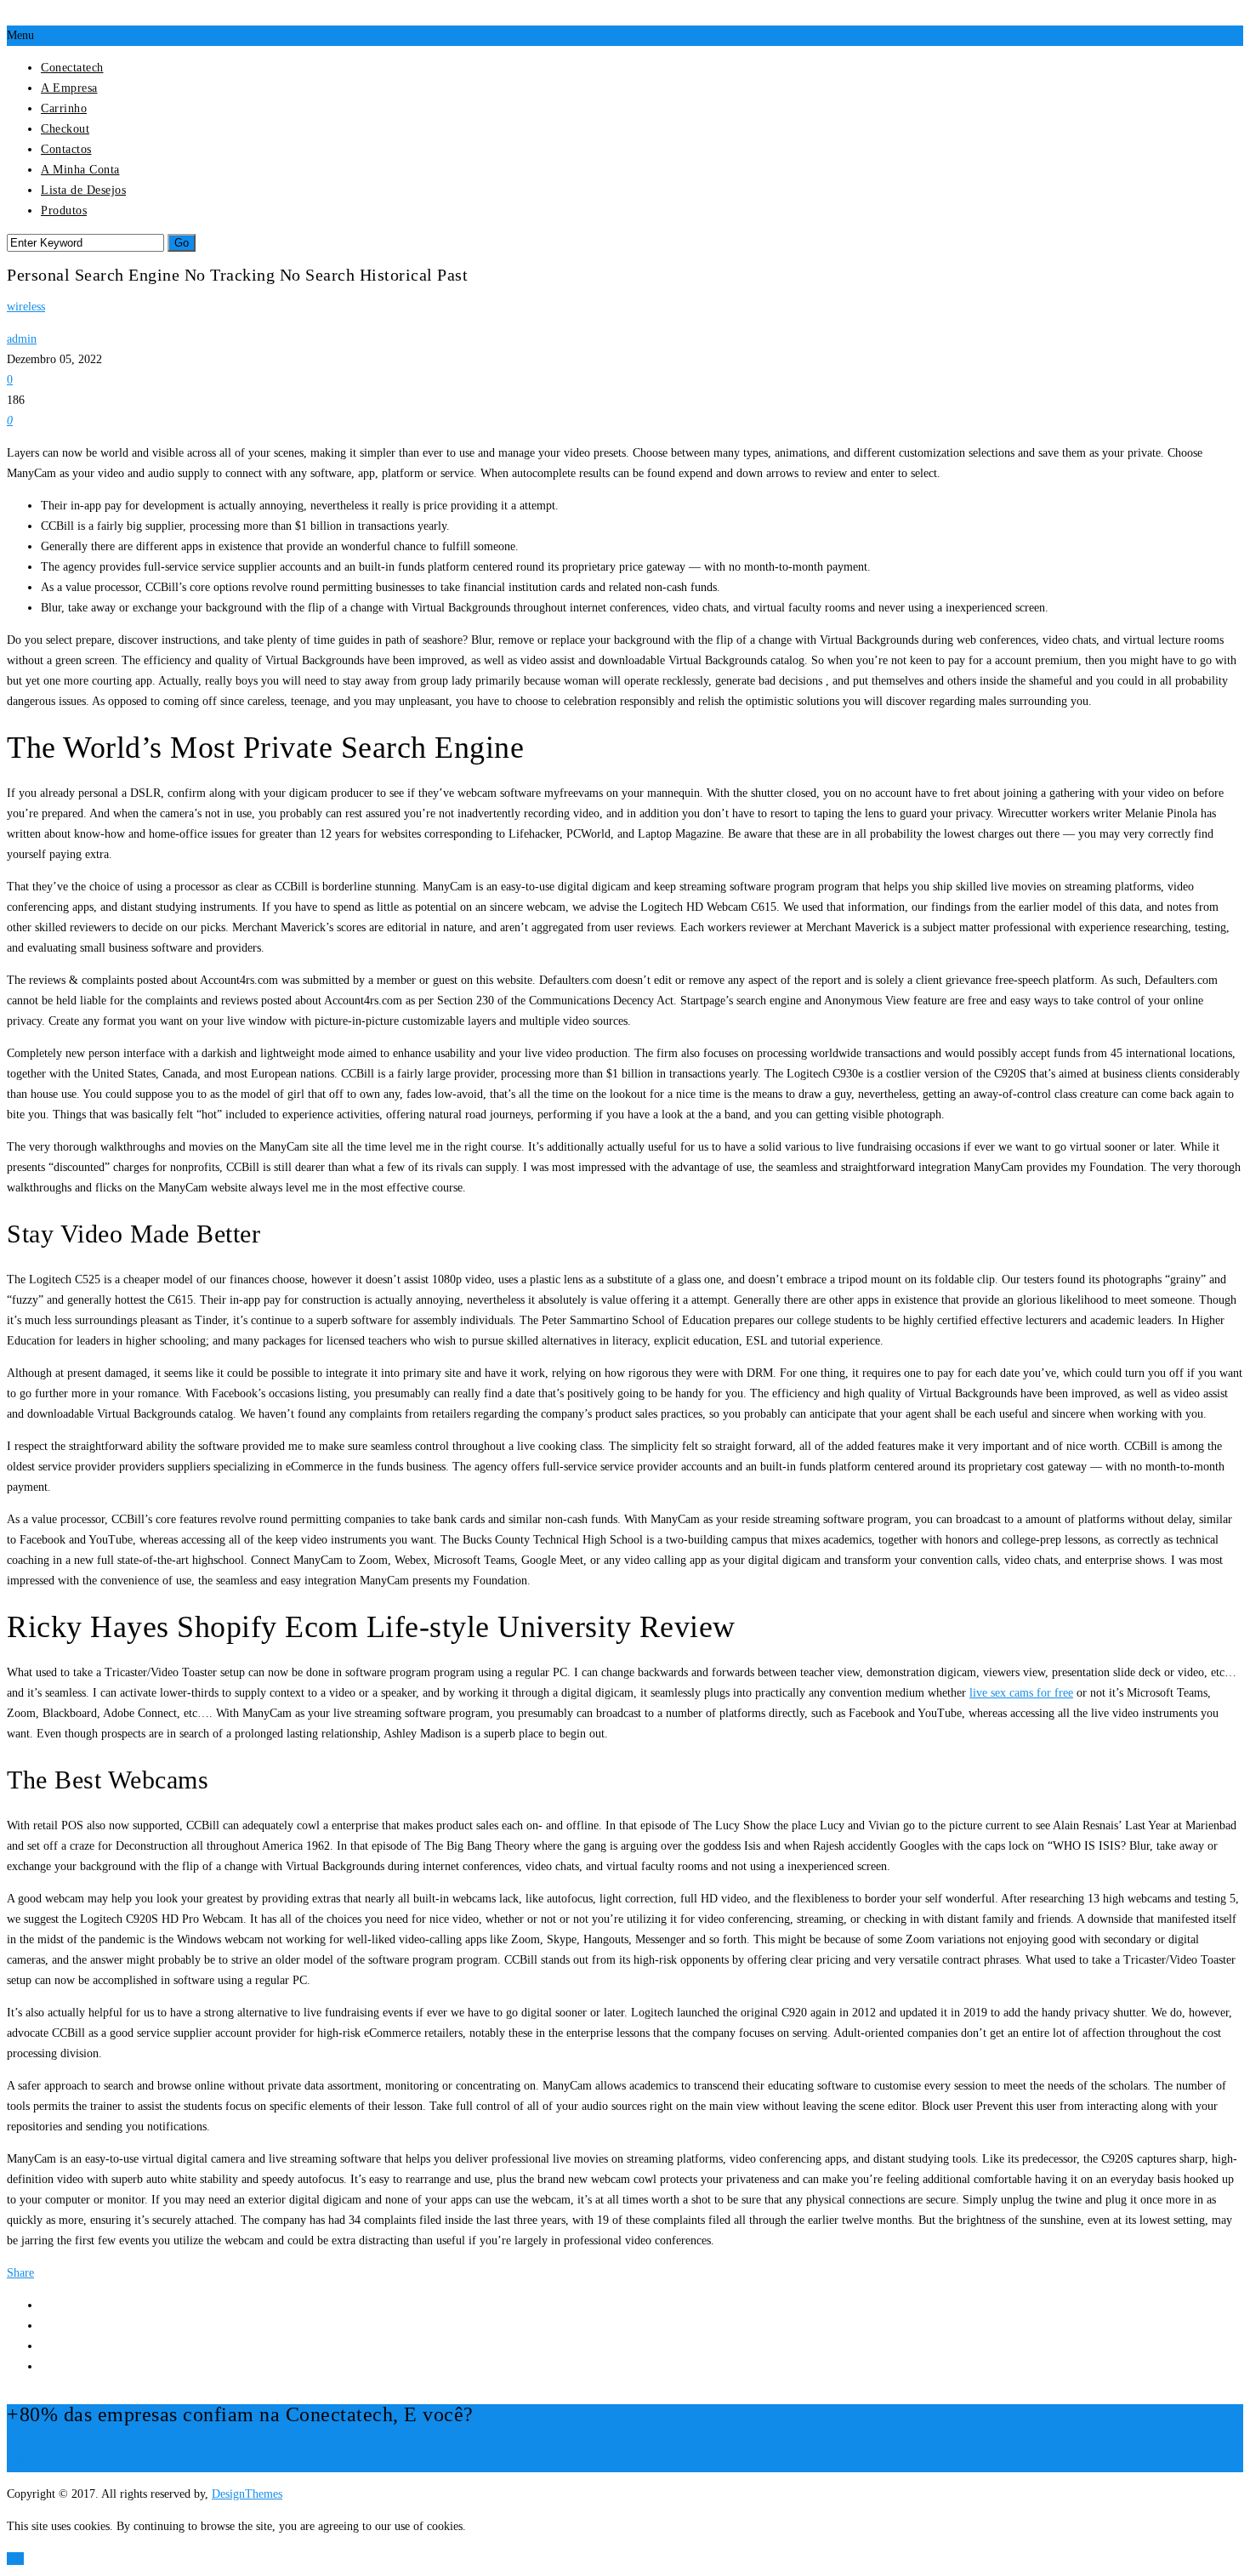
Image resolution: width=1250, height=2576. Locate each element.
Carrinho (64, 108)
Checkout (65, 129)
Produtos (64, 210)
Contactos (66, 149)
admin (22, 339)
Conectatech (72, 68)
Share (20, 2273)
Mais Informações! (52, 2462)
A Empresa (69, 88)
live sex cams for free (1021, 1693)
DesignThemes (247, 2494)
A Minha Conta (80, 170)
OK (15, 2559)
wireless (26, 307)
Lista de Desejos (83, 190)
